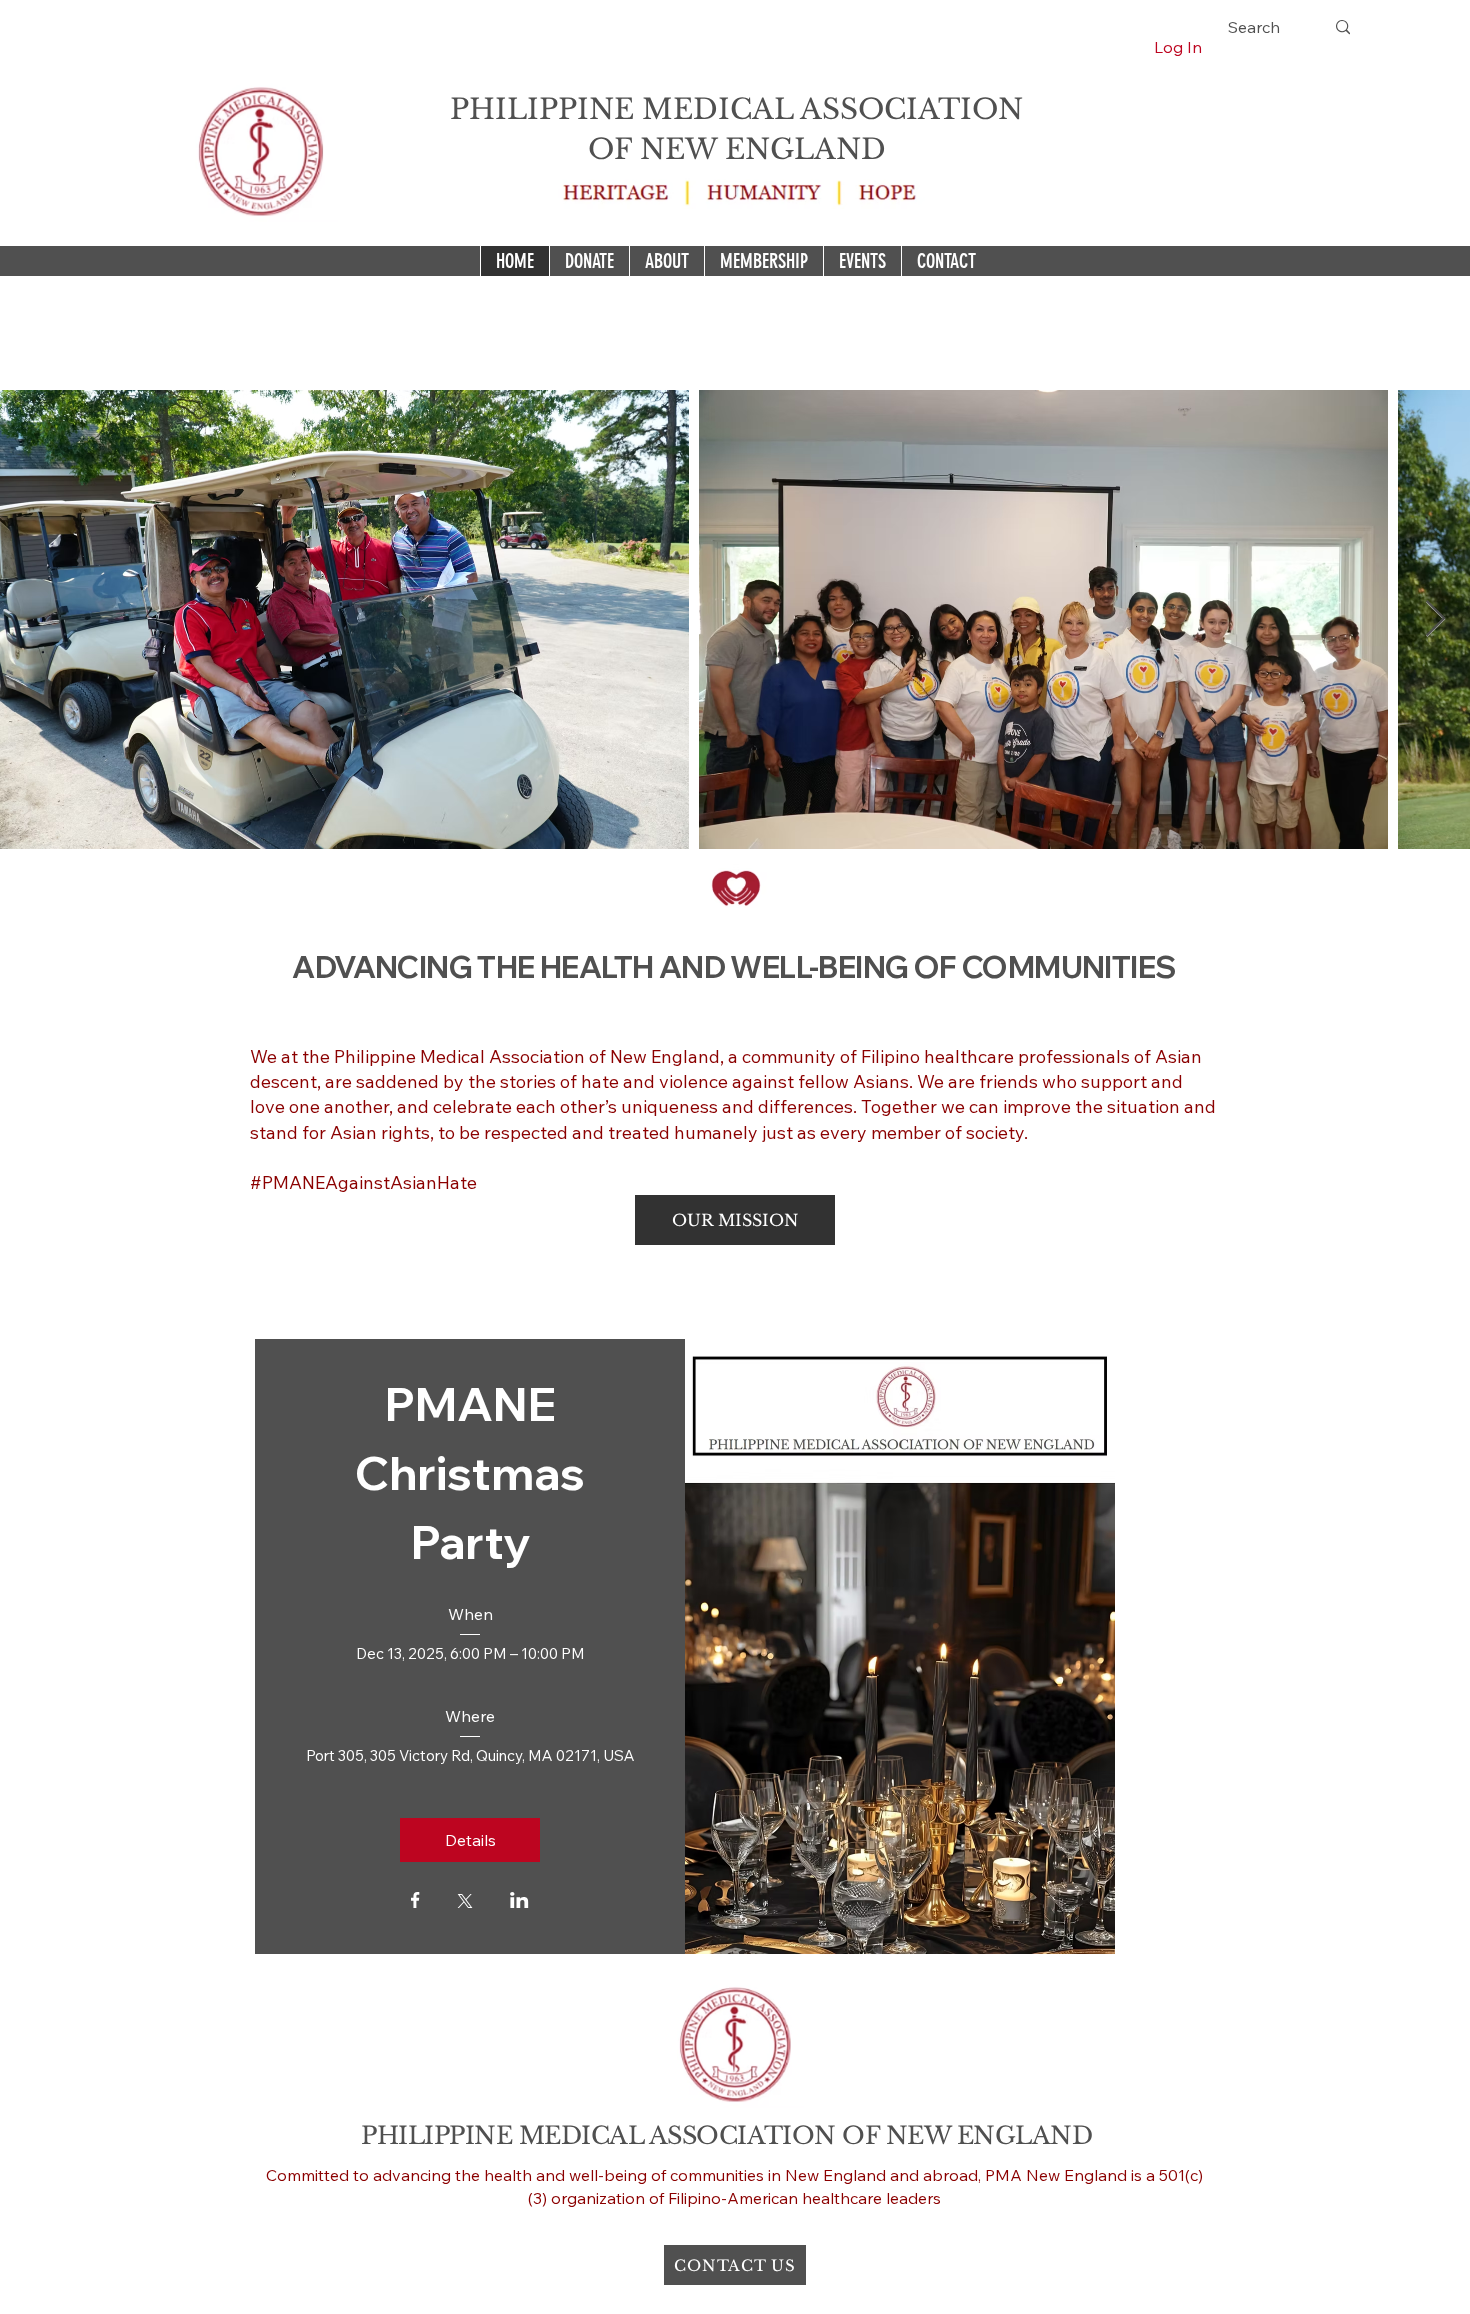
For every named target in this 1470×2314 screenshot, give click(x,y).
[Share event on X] (465, 1903)
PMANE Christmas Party (474, 1473)
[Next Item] (1435, 619)
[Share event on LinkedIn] (519, 1902)
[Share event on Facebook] (415, 1902)
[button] (735, 1220)
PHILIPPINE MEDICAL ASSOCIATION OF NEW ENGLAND (726, 2135)
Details (470, 1840)
